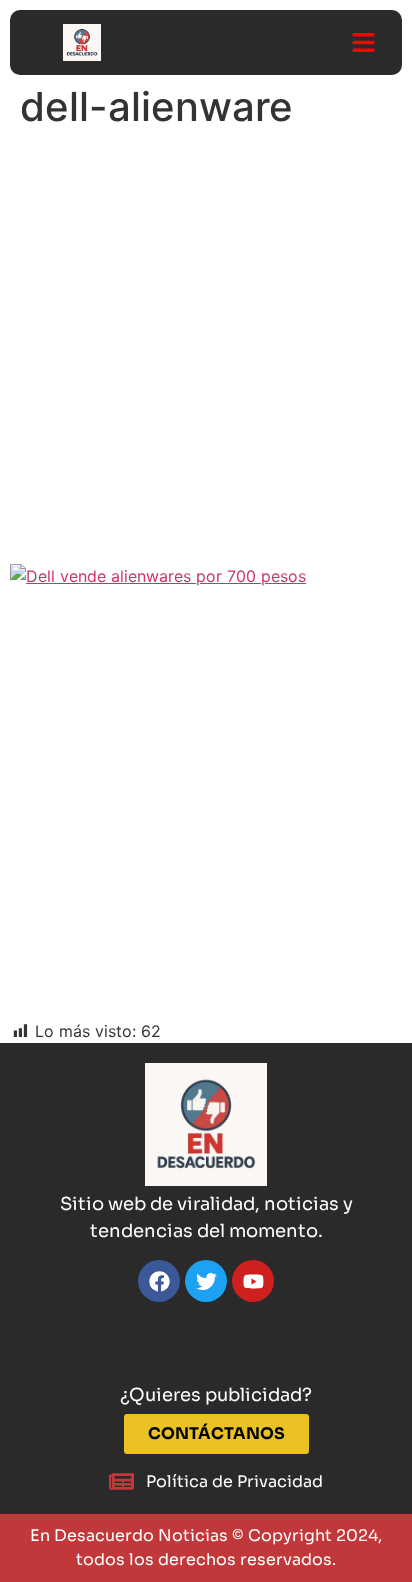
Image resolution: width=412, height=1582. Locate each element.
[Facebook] (159, 1281)
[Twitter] (206, 1281)
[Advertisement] (206, 353)
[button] (363, 42)
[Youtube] (253, 1281)
